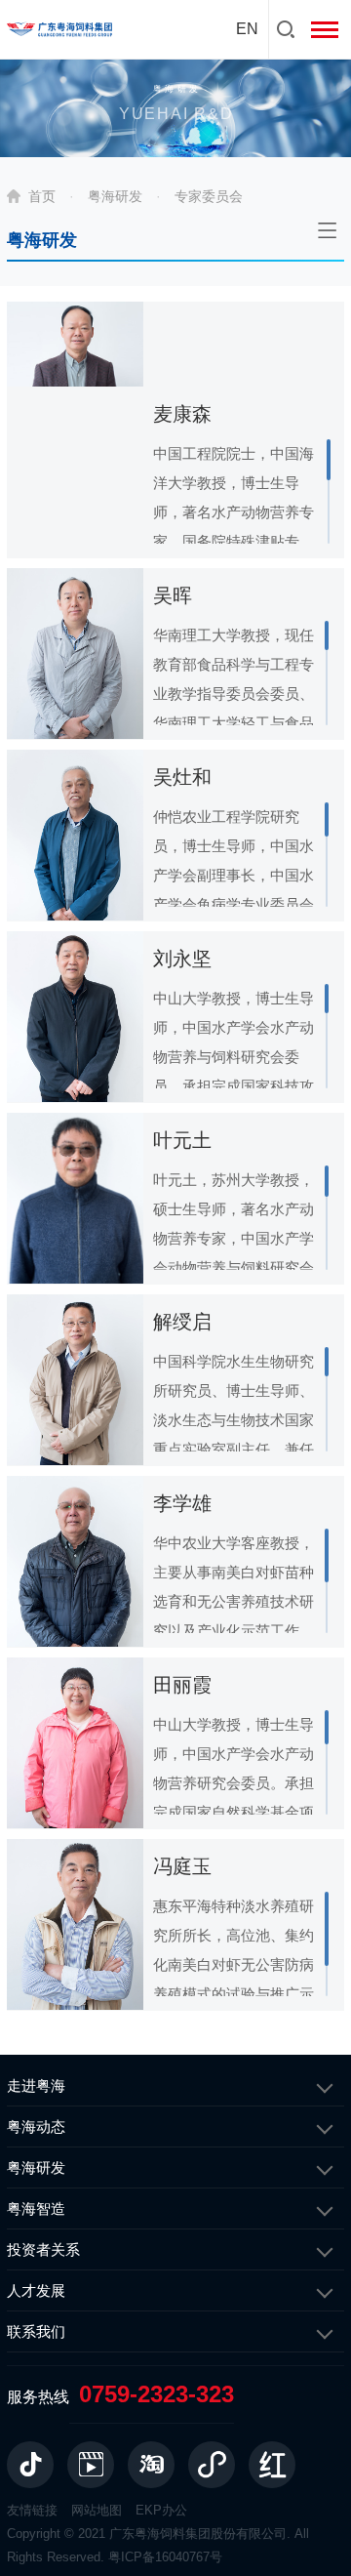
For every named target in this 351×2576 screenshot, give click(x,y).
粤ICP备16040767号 (165, 2557)
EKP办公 (161, 2510)
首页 (42, 196)
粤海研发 (115, 196)
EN (247, 29)
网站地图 (97, 2510)
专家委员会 (209, 196)
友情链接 (32, 2510)
